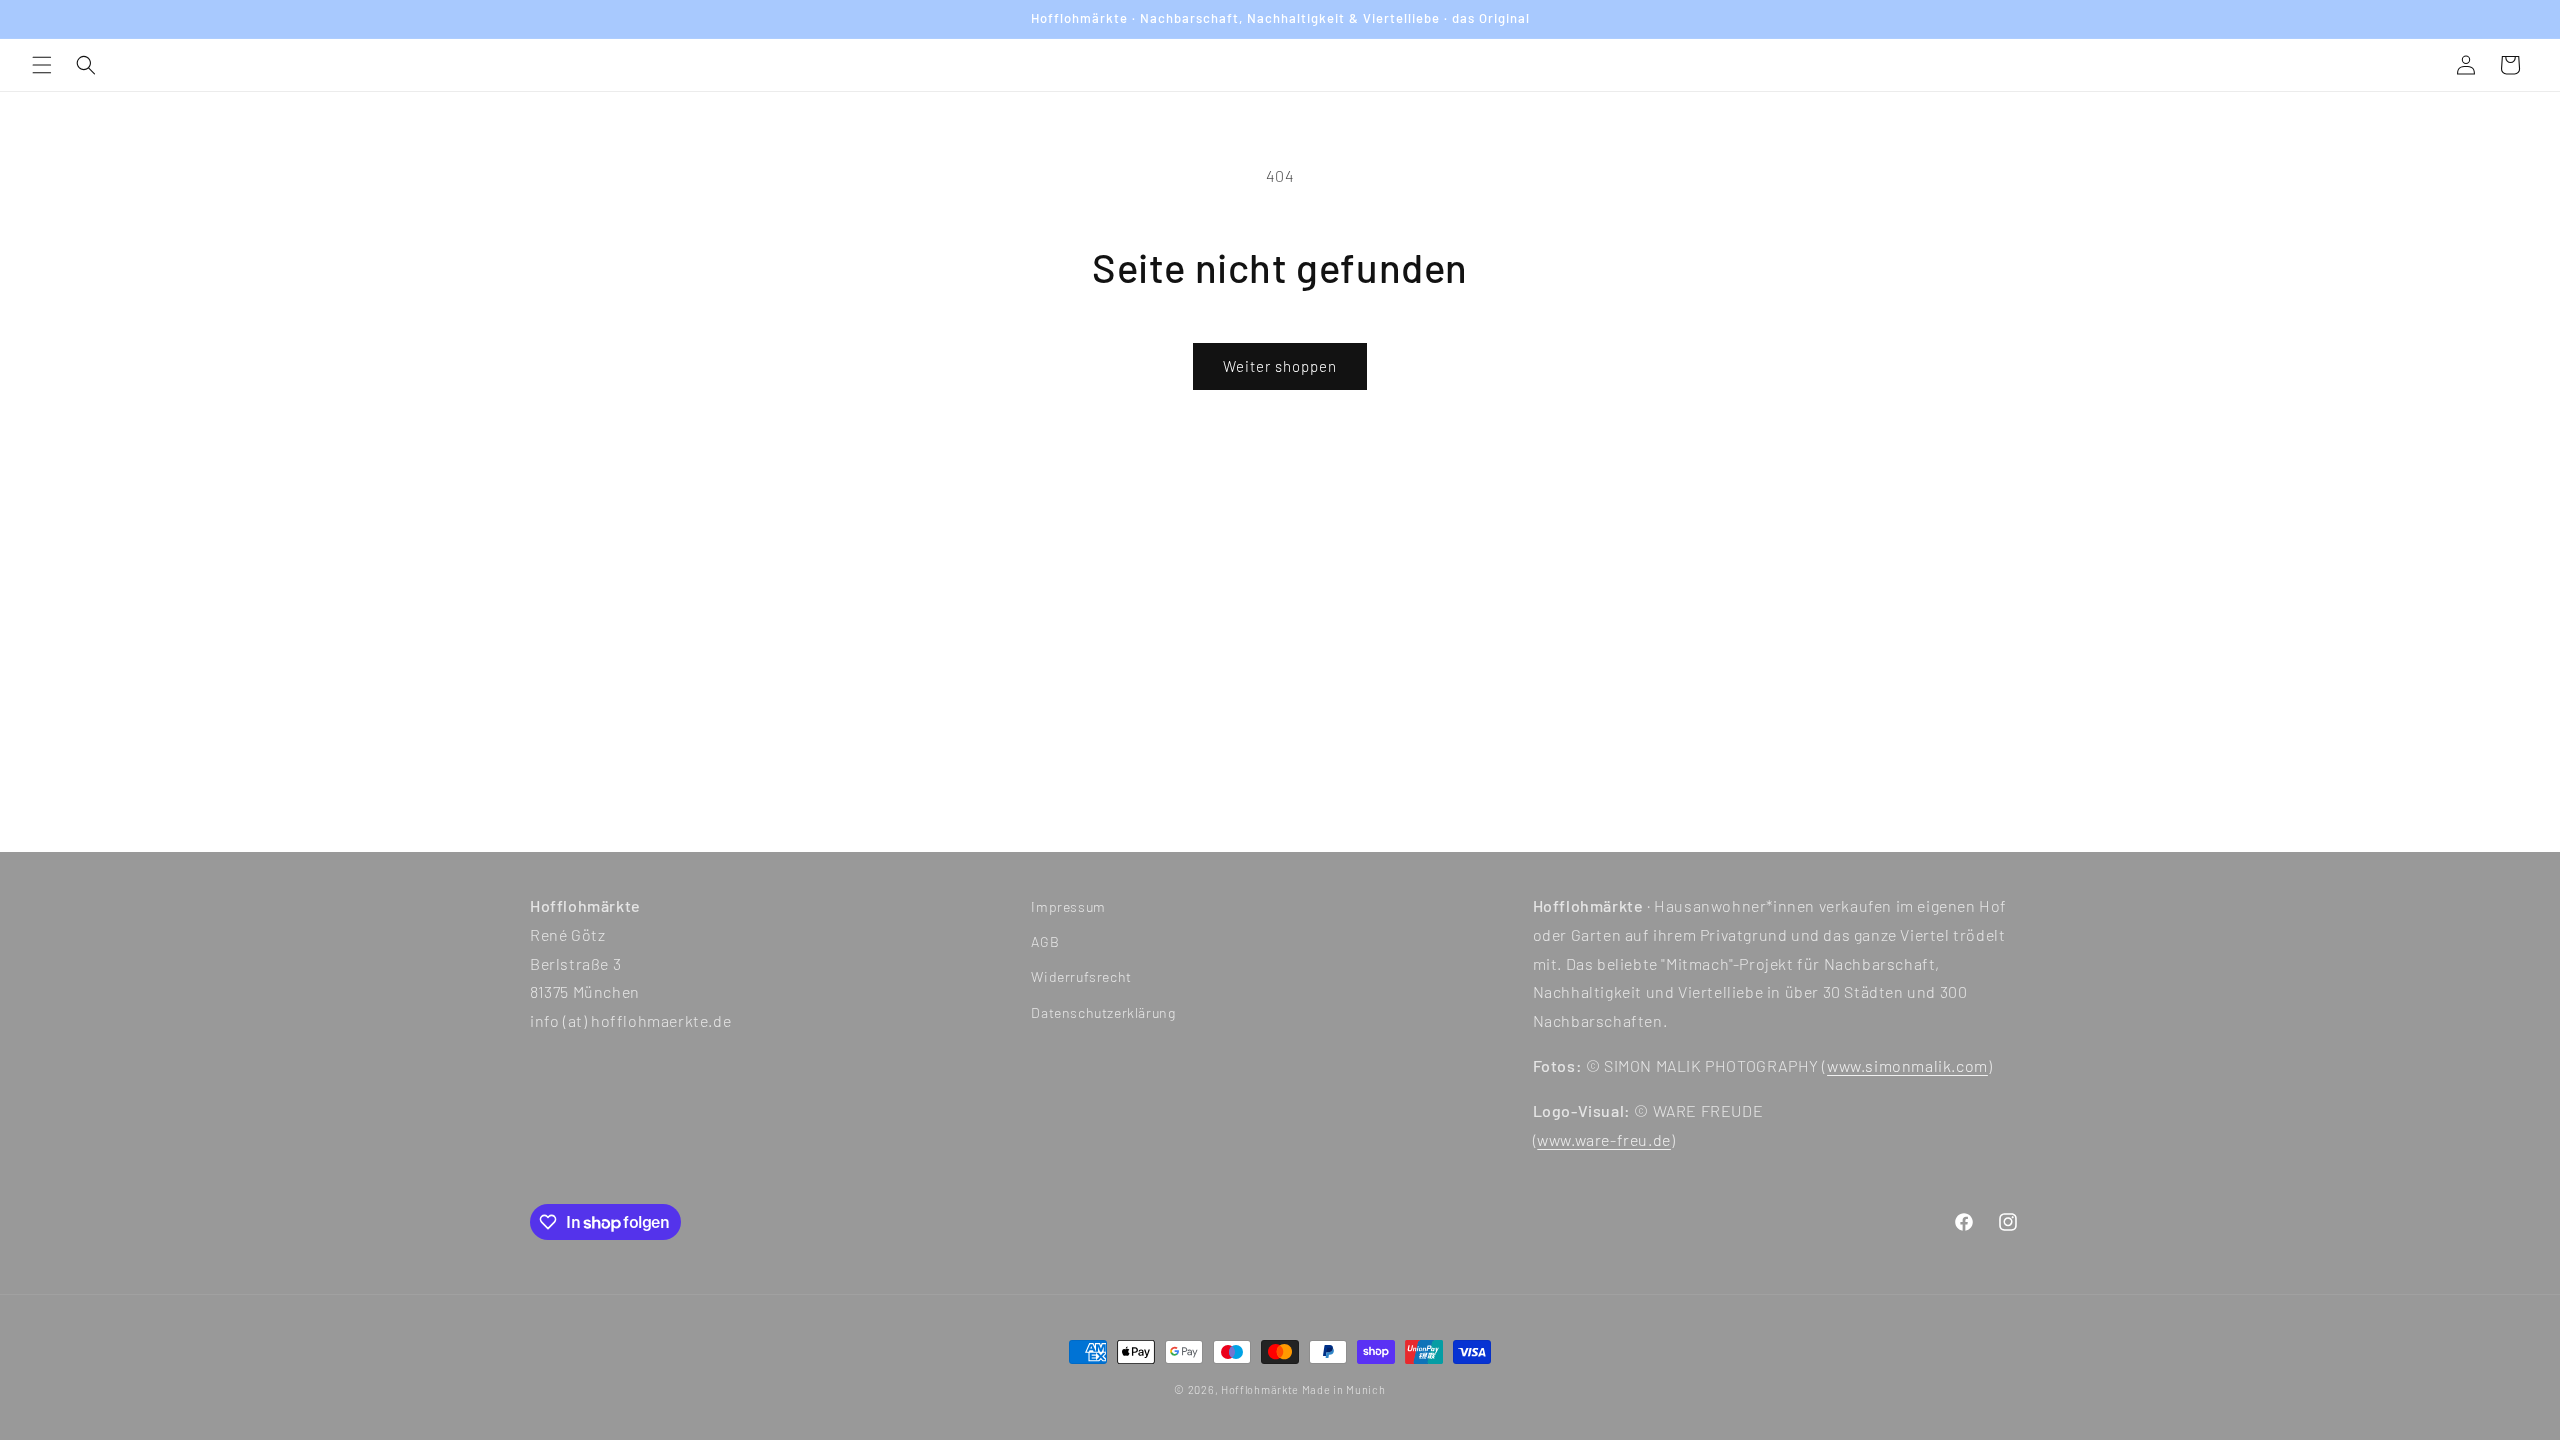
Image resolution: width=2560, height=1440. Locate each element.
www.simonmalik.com (1907, 1065)
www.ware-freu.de (1604, 1139)
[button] (42, 65)
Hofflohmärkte (1260, 1389)
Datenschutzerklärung (1103, 1012)
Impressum (1068, 906)
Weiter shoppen (1280, 366)
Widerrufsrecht (1081, 976)
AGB (1045, 941)
